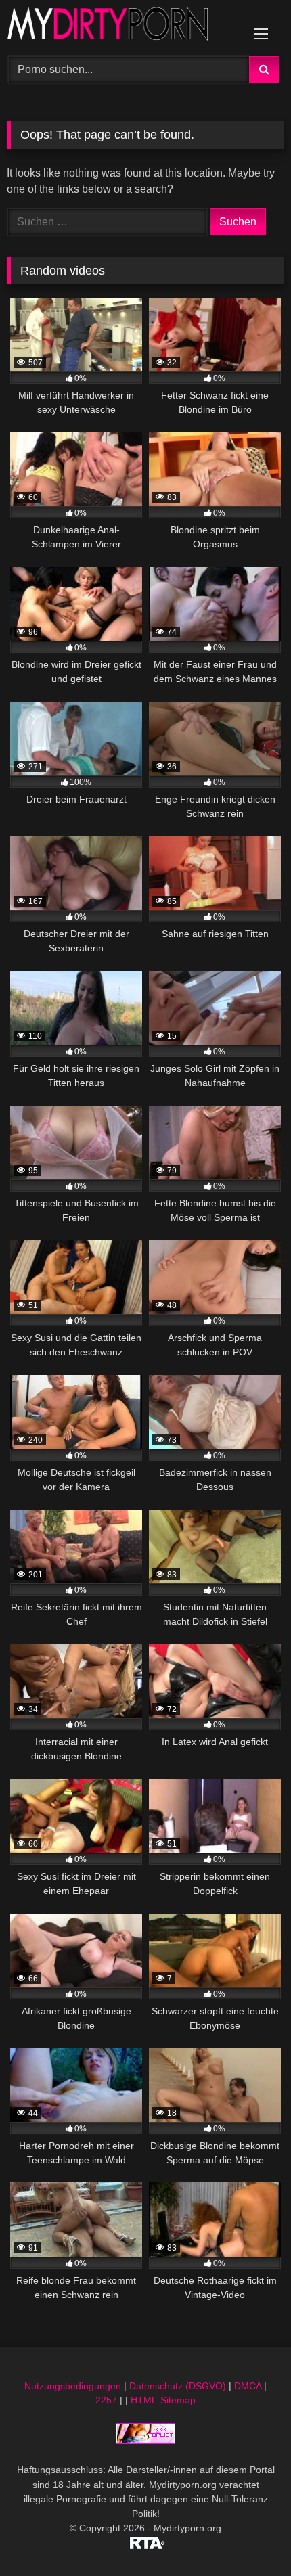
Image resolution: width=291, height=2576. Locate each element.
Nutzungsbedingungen (73, 2386)
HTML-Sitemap (163, 2400)
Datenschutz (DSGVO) (178, 2386)
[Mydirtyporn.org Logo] (119, 26)
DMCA (248, 2386)
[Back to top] (249, 2536)
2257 (106, 2400)
